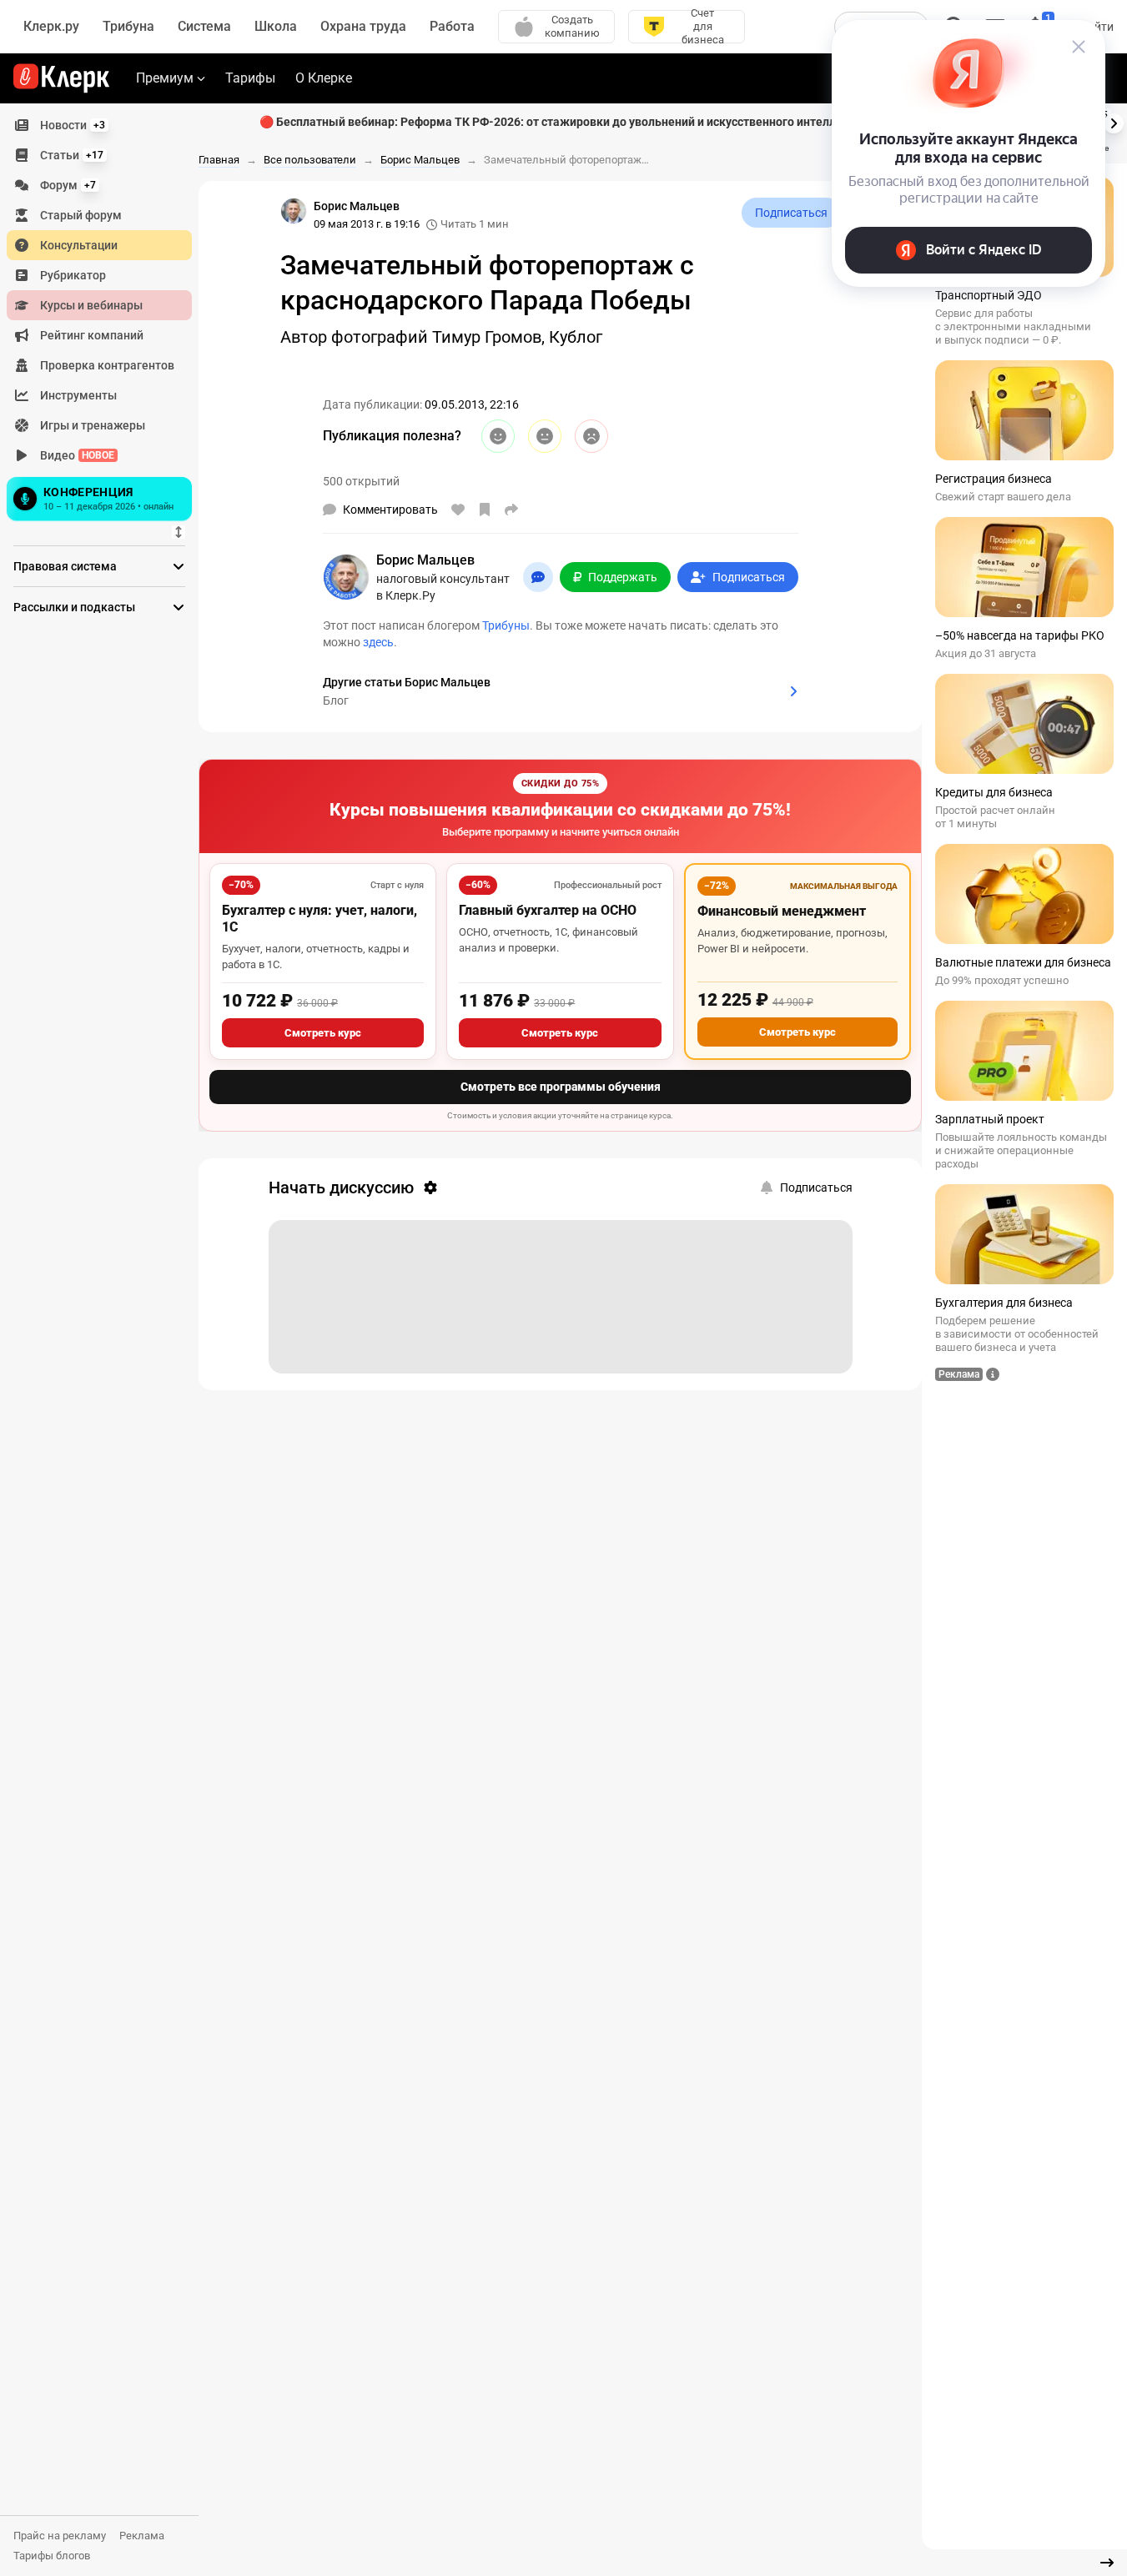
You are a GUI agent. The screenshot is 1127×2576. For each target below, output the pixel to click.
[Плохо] (591, 436)
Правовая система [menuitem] (65, 566)
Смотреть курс (323, 1033)
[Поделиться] (511, 510)
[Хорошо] (498, 436)
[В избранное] (485, 510)
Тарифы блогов (52, 2556)
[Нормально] (545, 436)
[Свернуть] (1107, 2563)
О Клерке (324, 78)
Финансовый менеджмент (782, 911)
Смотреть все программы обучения (561, 1087)
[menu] (106, 318)
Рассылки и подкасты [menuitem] (74, 607)
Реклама (142, 2536)
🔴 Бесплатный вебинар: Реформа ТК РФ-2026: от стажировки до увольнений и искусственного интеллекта (561, 122)
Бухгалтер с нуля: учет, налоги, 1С (319, 919)
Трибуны (506, 625)
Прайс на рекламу (60, 2536)
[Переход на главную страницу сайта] (61, 78)
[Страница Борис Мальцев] (294, 211)
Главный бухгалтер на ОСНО (548, 910)
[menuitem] (99, 125)
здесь (378, 642)
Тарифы (250, 78)
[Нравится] (458, 510)
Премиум (165, 78)
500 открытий (361, 481)
